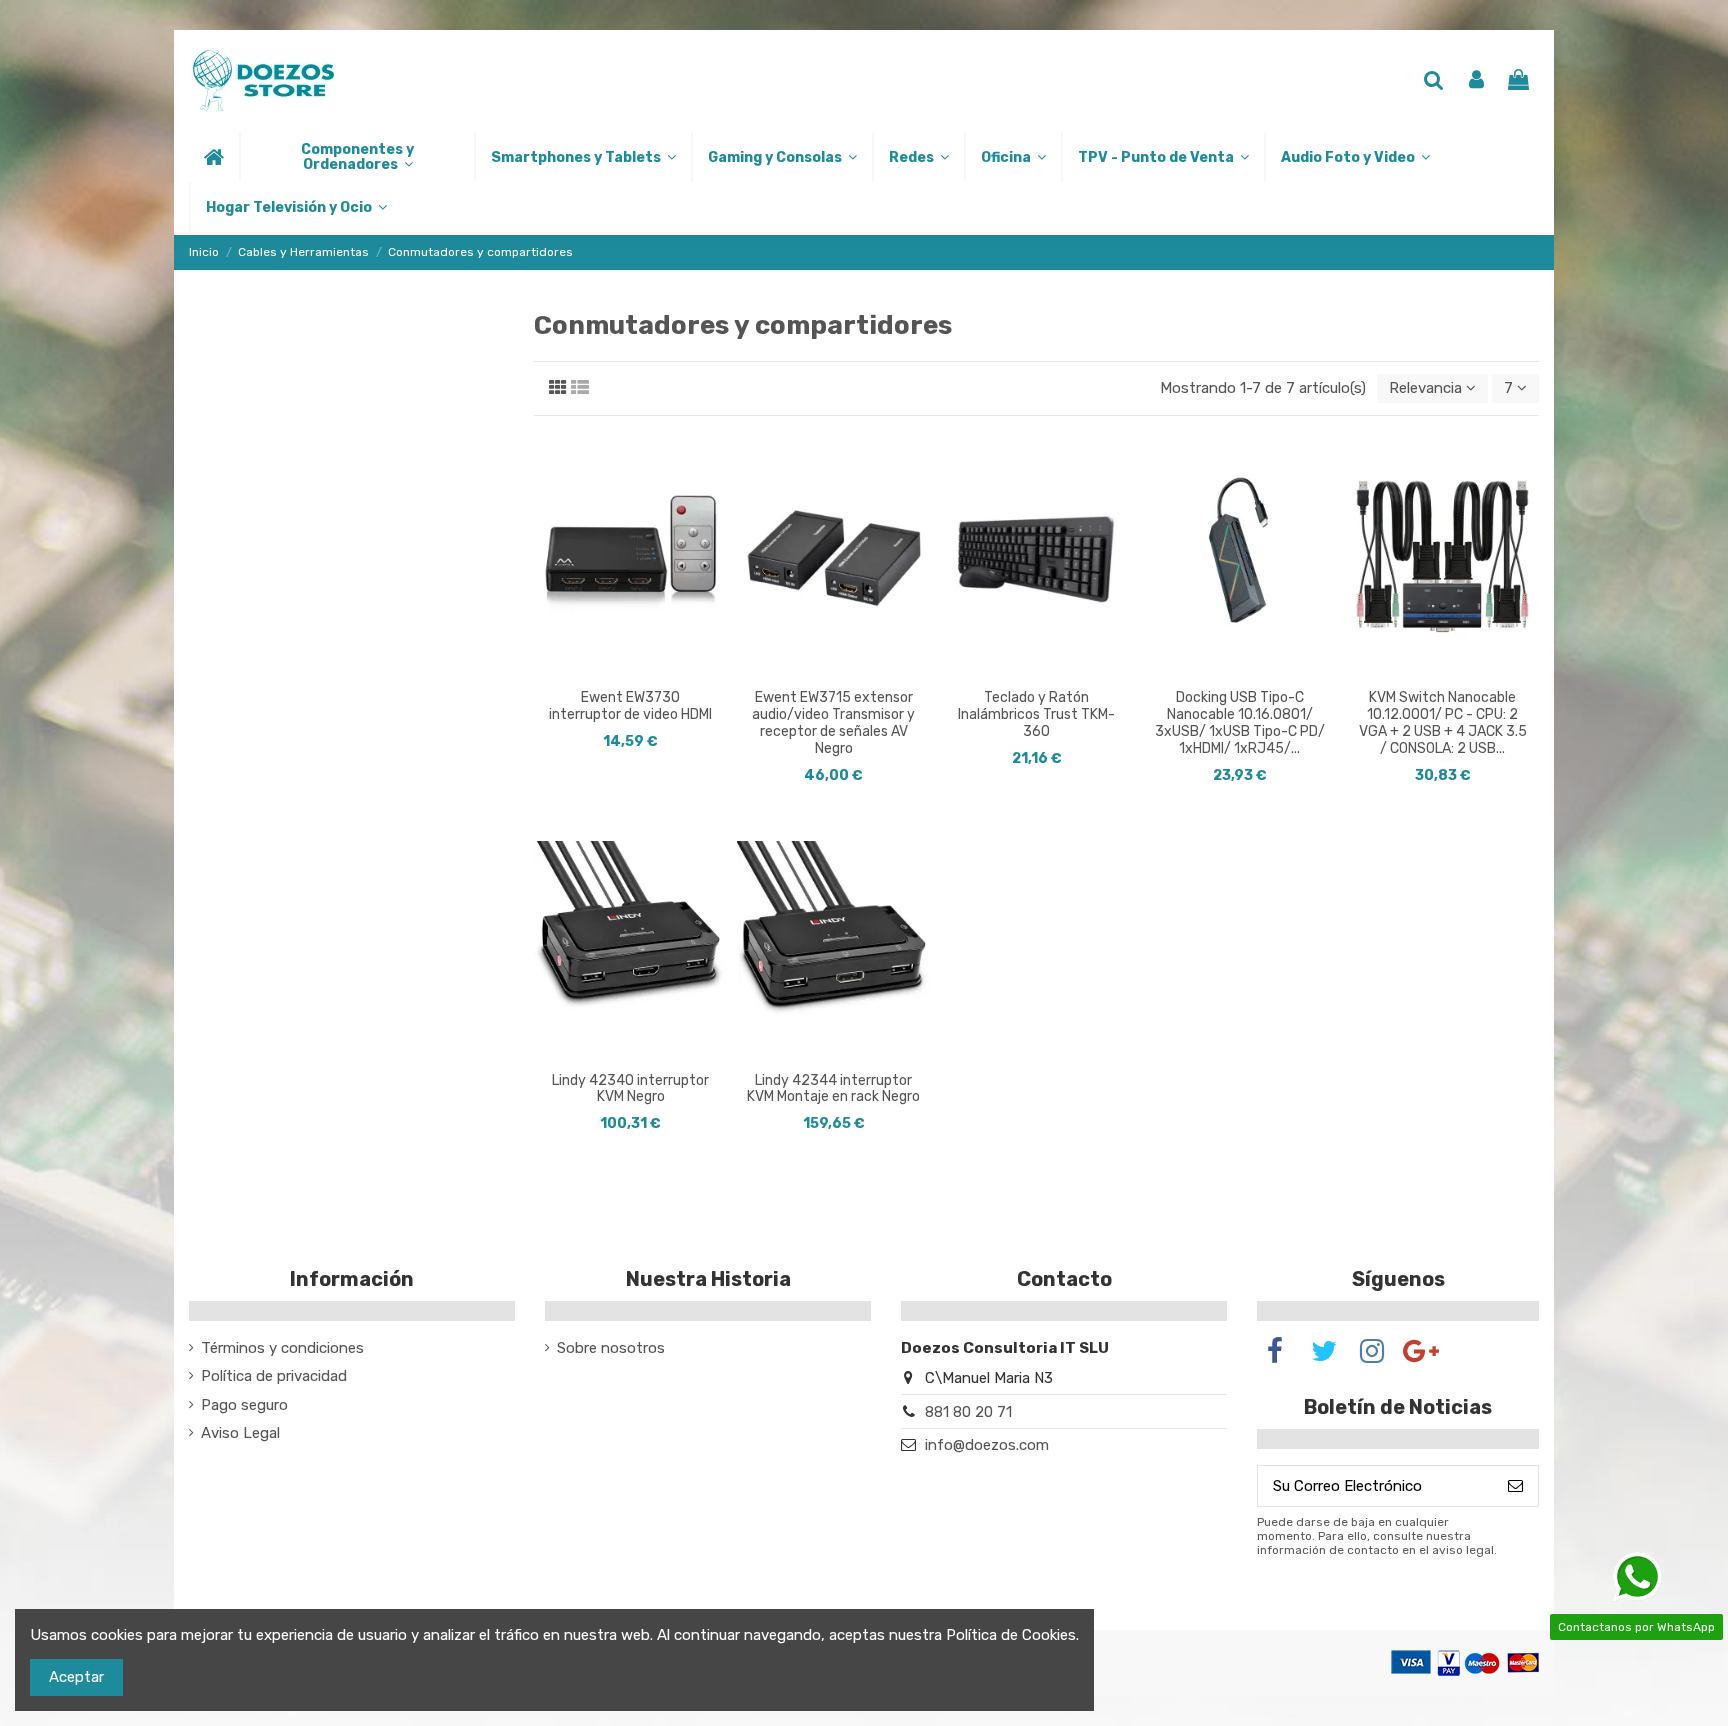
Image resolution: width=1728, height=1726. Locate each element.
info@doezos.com (987, 1445)
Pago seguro (244, 1405)
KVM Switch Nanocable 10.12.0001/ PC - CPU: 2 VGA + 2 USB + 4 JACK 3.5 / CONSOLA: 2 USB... (1443, 722)
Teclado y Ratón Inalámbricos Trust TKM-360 (1036, 714)
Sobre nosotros (611, 1348)
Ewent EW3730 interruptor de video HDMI (630, 706)
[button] (356, 157)
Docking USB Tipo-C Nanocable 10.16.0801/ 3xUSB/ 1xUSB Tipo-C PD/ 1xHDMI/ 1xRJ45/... (1240, 722)
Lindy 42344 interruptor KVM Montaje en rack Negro (833, 1089)
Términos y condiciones (282, 1348)
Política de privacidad (274, 1376)
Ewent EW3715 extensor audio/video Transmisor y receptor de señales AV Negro (833, 722)
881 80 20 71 (968, 1412)
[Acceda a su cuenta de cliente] (1476, 81)
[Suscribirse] (1515, 1486)
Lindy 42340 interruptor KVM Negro (630, 1089)
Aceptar (76, 1677)
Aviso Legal (240, 1433)
